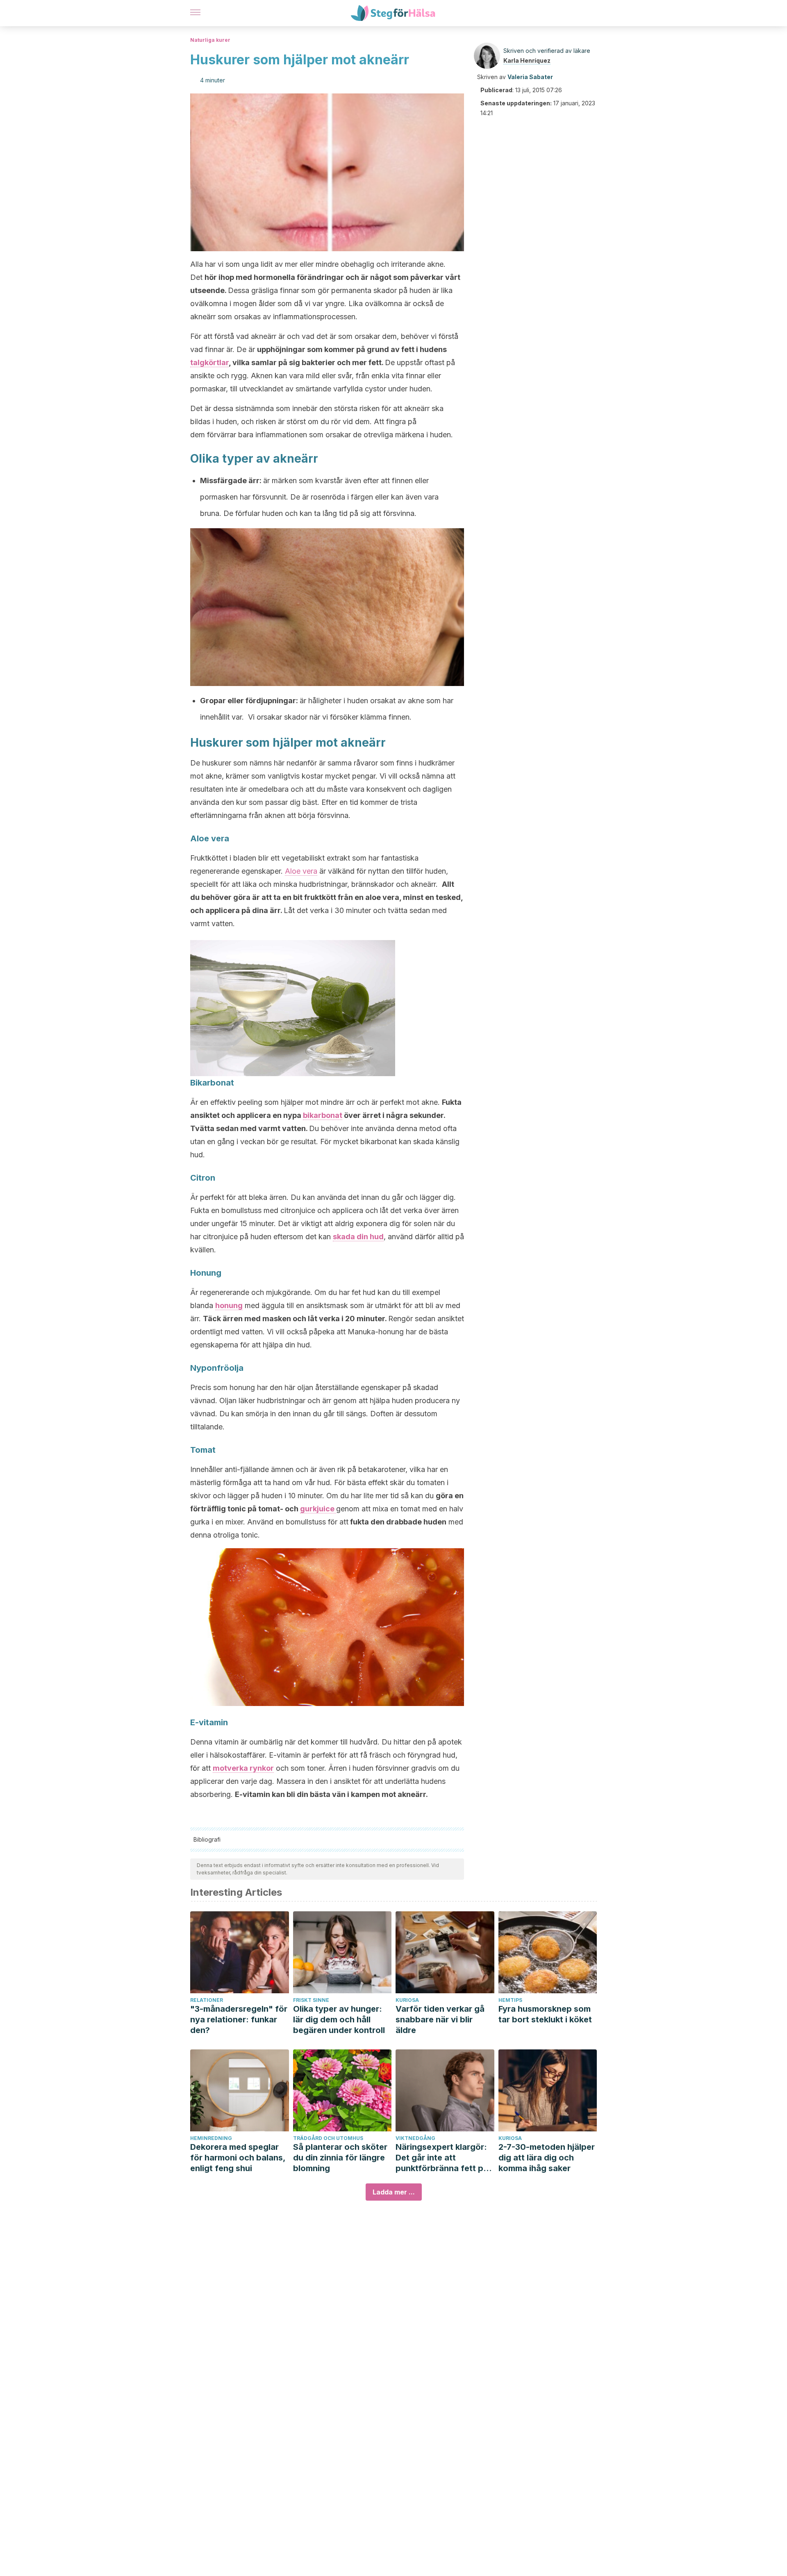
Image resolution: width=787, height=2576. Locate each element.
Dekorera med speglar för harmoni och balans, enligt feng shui (238, 2158)
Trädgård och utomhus (328, 2138)
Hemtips (510, 2000)
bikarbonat (323, 1115)
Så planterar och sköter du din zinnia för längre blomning (340, 2158)
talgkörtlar (209, 362)
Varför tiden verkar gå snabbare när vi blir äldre (440, 2019)
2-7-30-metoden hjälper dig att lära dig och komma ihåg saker (547, 2158)
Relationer (207, 2000)
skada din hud (358, 1237)
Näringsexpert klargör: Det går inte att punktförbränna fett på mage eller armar (442, 2158)
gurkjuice (318, 1509)
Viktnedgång (415, 2138)
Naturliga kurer (210, 40)
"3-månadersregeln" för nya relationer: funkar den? (239, 2019)
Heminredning (211, 2138)
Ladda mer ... (394, 2192)
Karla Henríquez (527, 60)
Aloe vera (301, 871)
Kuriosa (407, 2000)
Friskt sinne (311, 2000)
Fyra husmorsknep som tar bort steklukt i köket (545, 2014)
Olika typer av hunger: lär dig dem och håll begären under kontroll (339, 2019)
